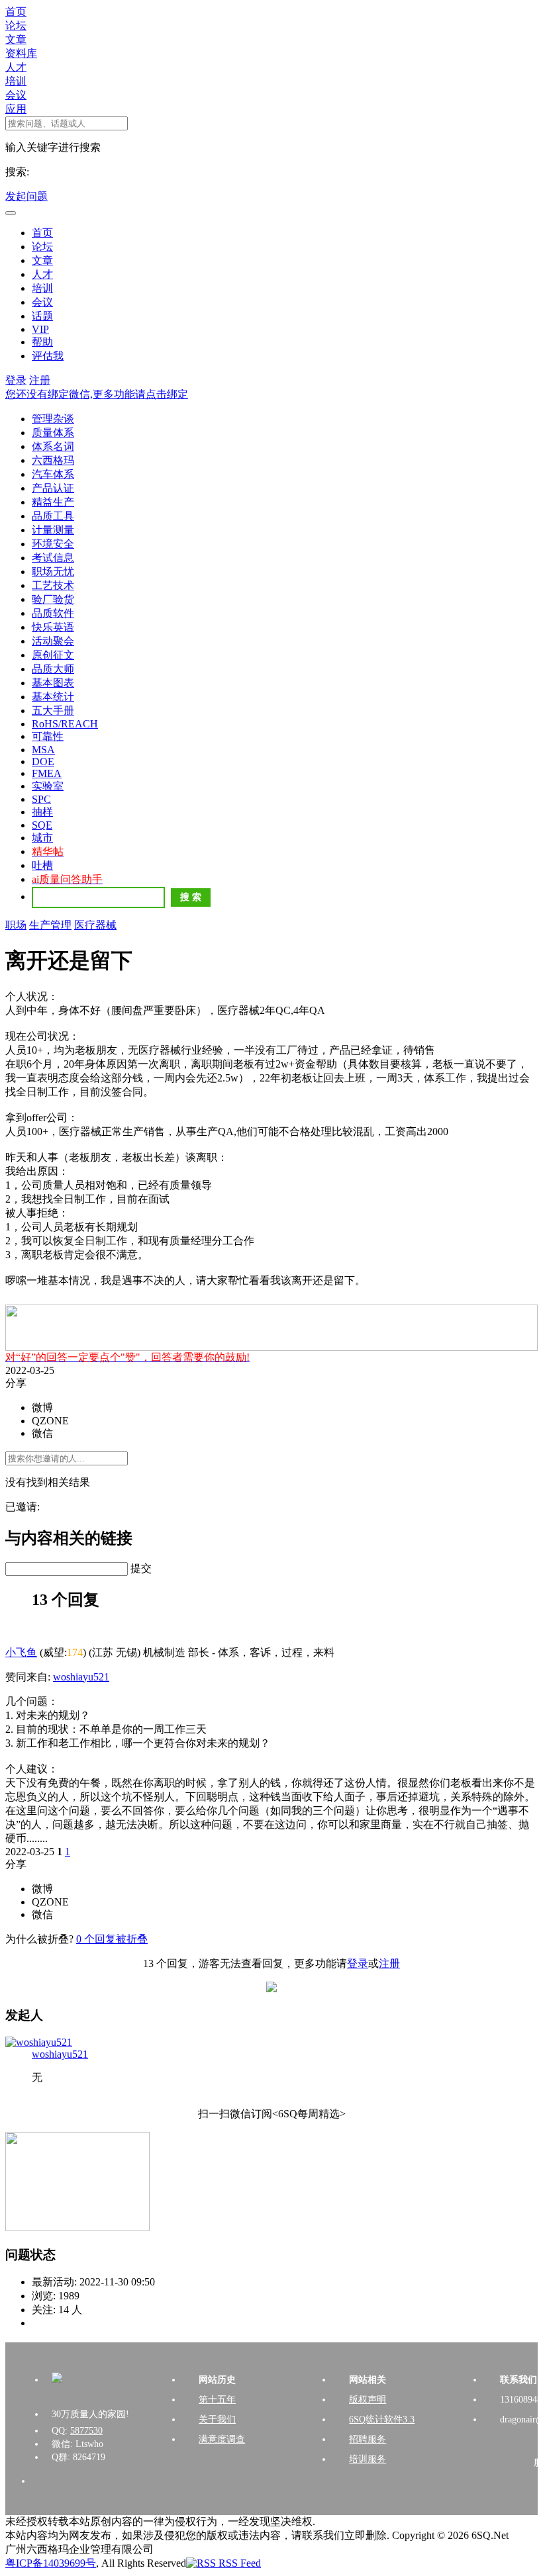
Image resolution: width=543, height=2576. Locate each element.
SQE (42, 825)
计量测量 (53, 530)
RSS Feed (238, 2563)
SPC (41, 799)
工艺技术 (53, 585)
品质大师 (53, 669)
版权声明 (368, 2400)
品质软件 (53, 613)
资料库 (21, 53)
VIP (40, 329)
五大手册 (53, 711)
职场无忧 (53, 572)
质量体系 (53, 433)
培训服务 (368, 2459)
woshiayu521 (81, 1677)
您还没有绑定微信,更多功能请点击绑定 (97, 394)
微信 (42, 1433)
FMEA (47, 773)
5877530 (86, 2431)
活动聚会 (53, 641)
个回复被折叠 (112, 1939)
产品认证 (53, 488)
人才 (16, 67)
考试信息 (53, 558)
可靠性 (48, 736)
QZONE (50, 1421)
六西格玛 (53, 460)
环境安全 (53, 544)
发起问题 (26, 196)
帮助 (42, 342)
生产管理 (50, 925)
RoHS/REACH (65, 724)
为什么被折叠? (39, 1939)
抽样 (42, 812)
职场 (16, 925)
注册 (40, 380)
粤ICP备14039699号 (51, 2563)
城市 (42, 838)
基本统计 (53, 697)
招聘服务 (368, 2439)
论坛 (16, 25)
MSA (43, 750)
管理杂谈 (53, 419)
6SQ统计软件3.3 (382, 2419)
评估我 (48, 356)
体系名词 (53, 446)
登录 (16, 380)
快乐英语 (53, 627)
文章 (16, 39)
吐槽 (42, 865)
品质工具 (53, 516)
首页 (16, 12)
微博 (42, 1407)
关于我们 (217, 2419)
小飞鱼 (21, 1652)
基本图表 (53, 683)
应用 (16, 109)
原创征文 (53, 655)
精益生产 (53, 502)
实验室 (48, 786)
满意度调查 (222, 2439)
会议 (16, 95)
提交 (141, 1568)
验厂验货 (53, 599)
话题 (42, 316)
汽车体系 (53, 474)
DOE (43, 761)
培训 (16, 81)
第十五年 (217, 2400)
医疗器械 (95, 925)
